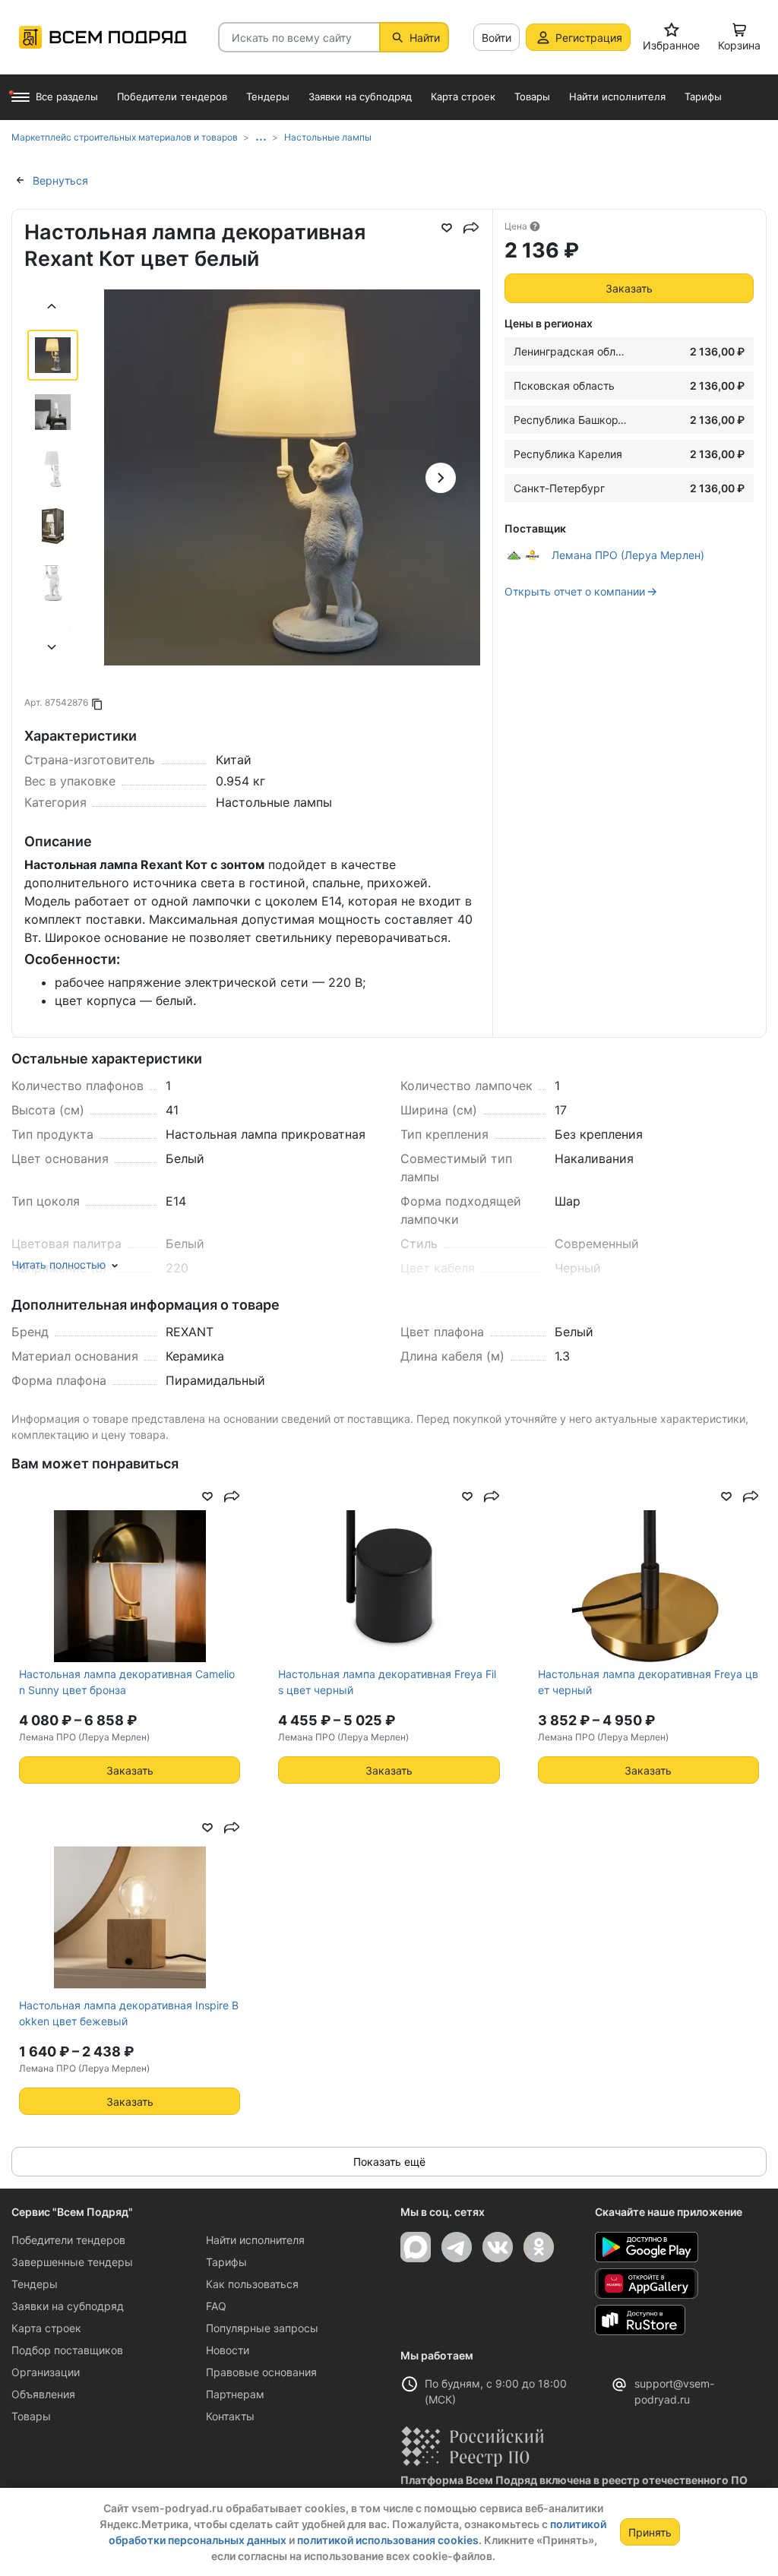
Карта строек (46, 2328)
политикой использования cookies (388, 2540)
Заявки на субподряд (68, 2306)
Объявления (43, 2394)
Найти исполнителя (255, 2240)
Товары (31, 2416)
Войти (497, 38)
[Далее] (53, 649)
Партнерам (235, 2394)
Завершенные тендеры (72, 2262)
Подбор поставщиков (67, 2350)
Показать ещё (389, 2162)
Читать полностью (59, 1264)
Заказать (629, 288)
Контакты (230, 2416)
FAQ (216, 2306)
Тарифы (226, 2262)
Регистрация (589, 38)
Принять (650, 2532)
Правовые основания (261, 2372)
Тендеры (35, 2284)
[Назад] (53, 308)
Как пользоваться (252, 2284)
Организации (46, 2372)
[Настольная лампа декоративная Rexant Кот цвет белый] (292, 477)
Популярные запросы (262, 2328)
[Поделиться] (471, 228)
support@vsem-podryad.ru (674, 2391)
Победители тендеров (68, 2240)
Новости (228, 2350)
